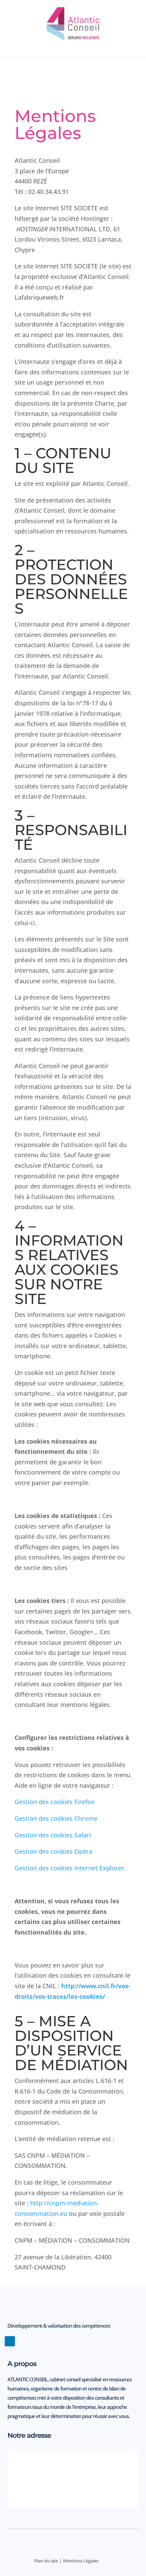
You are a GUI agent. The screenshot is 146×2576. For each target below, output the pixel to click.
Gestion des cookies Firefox (54, 1802)
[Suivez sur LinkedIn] (10, 2341)
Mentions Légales (81, 2561)
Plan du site (46, 2561)
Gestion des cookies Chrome (56, 1818)
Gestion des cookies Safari (53, 1835)
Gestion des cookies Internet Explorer (69, 1868)
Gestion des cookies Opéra (53, 1851)
